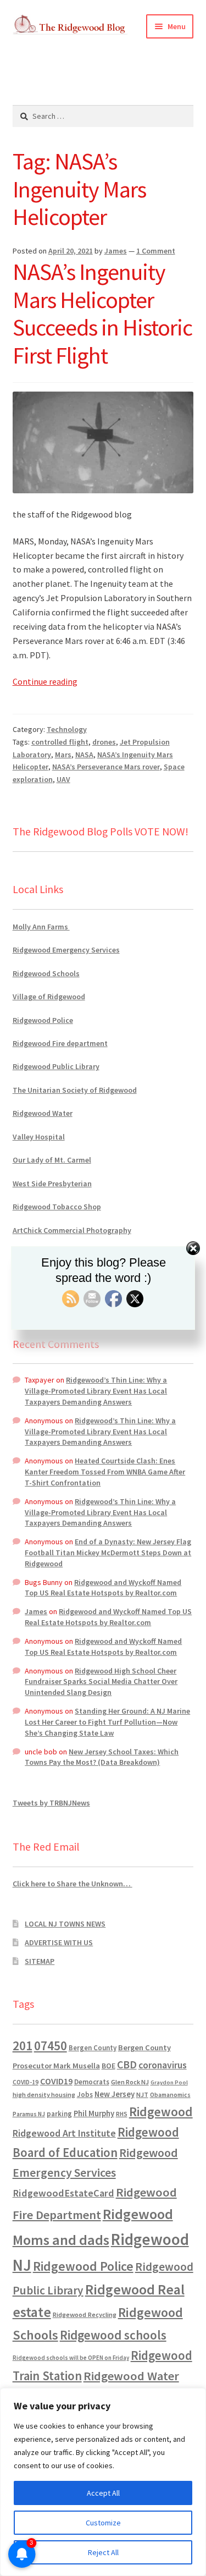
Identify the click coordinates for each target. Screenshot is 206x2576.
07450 (51, 2046)
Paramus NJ (29, 2114)
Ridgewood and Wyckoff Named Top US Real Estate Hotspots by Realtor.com (103, 1588)
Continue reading (45, 681)
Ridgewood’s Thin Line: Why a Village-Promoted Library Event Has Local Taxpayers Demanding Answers (96, 1391)
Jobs (85, 2095)
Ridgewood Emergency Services (66, 950)
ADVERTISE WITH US (59, 1942)
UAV (63, 779)
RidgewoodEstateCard (63, 2193)
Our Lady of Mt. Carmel (52, 1160)
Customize (103, 2523)
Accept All (103, 2493)
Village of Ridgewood (49, 997)
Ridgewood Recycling (85, 2314)
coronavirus (163, 2065)
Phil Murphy (94, 2113)
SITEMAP (40, 1961)
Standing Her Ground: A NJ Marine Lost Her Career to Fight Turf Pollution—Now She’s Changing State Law (107, 1722)
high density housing (44, 2095)
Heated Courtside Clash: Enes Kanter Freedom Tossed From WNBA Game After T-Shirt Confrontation (105, 1472)
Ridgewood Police (43, 1020)
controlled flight (60, 742)
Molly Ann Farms (41, 927)
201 (23, 2046)
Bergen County (93, 2048)
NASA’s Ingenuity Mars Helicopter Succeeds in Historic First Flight (102, 314)
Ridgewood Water (43, 1113)
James (116, 251)
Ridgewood (161, 2112)
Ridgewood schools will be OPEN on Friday (71, 2358)
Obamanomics (170, 2095)
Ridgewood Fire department (60, 1043)
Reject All (103, 2552)
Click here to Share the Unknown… (73, 1884)
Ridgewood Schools (46, 973)
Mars (63, 755)
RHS (122, 2114)
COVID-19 (26, 2082)
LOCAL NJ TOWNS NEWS (65, 1924)
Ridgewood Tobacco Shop (57, 1207)
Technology (67, 729)
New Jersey (115, 2094)
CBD (127, 2065)
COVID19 (56, 2081)
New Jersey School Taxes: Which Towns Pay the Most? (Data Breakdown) (102, 1757)
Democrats (92, 2082)
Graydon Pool (169, 2082)
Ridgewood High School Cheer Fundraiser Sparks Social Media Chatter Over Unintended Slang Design (101, 1682)
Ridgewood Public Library (56, 1066)
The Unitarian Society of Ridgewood (75, 1090)
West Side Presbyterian (52, 1184)
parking (59, 2114)
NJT (142, 2095)
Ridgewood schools (113, 2335)
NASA (84, 755)
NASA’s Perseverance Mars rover (106, 767)
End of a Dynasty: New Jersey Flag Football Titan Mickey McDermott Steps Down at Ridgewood (108, 1553)
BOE (108, 2066)
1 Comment (156, 251)
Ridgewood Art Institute (64, 2133)
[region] (103, 2482)
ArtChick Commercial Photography (72, 1230)
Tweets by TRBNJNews (51, 1803)
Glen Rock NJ (130, 2082)
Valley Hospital (39, 1137)
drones (104, 742)
